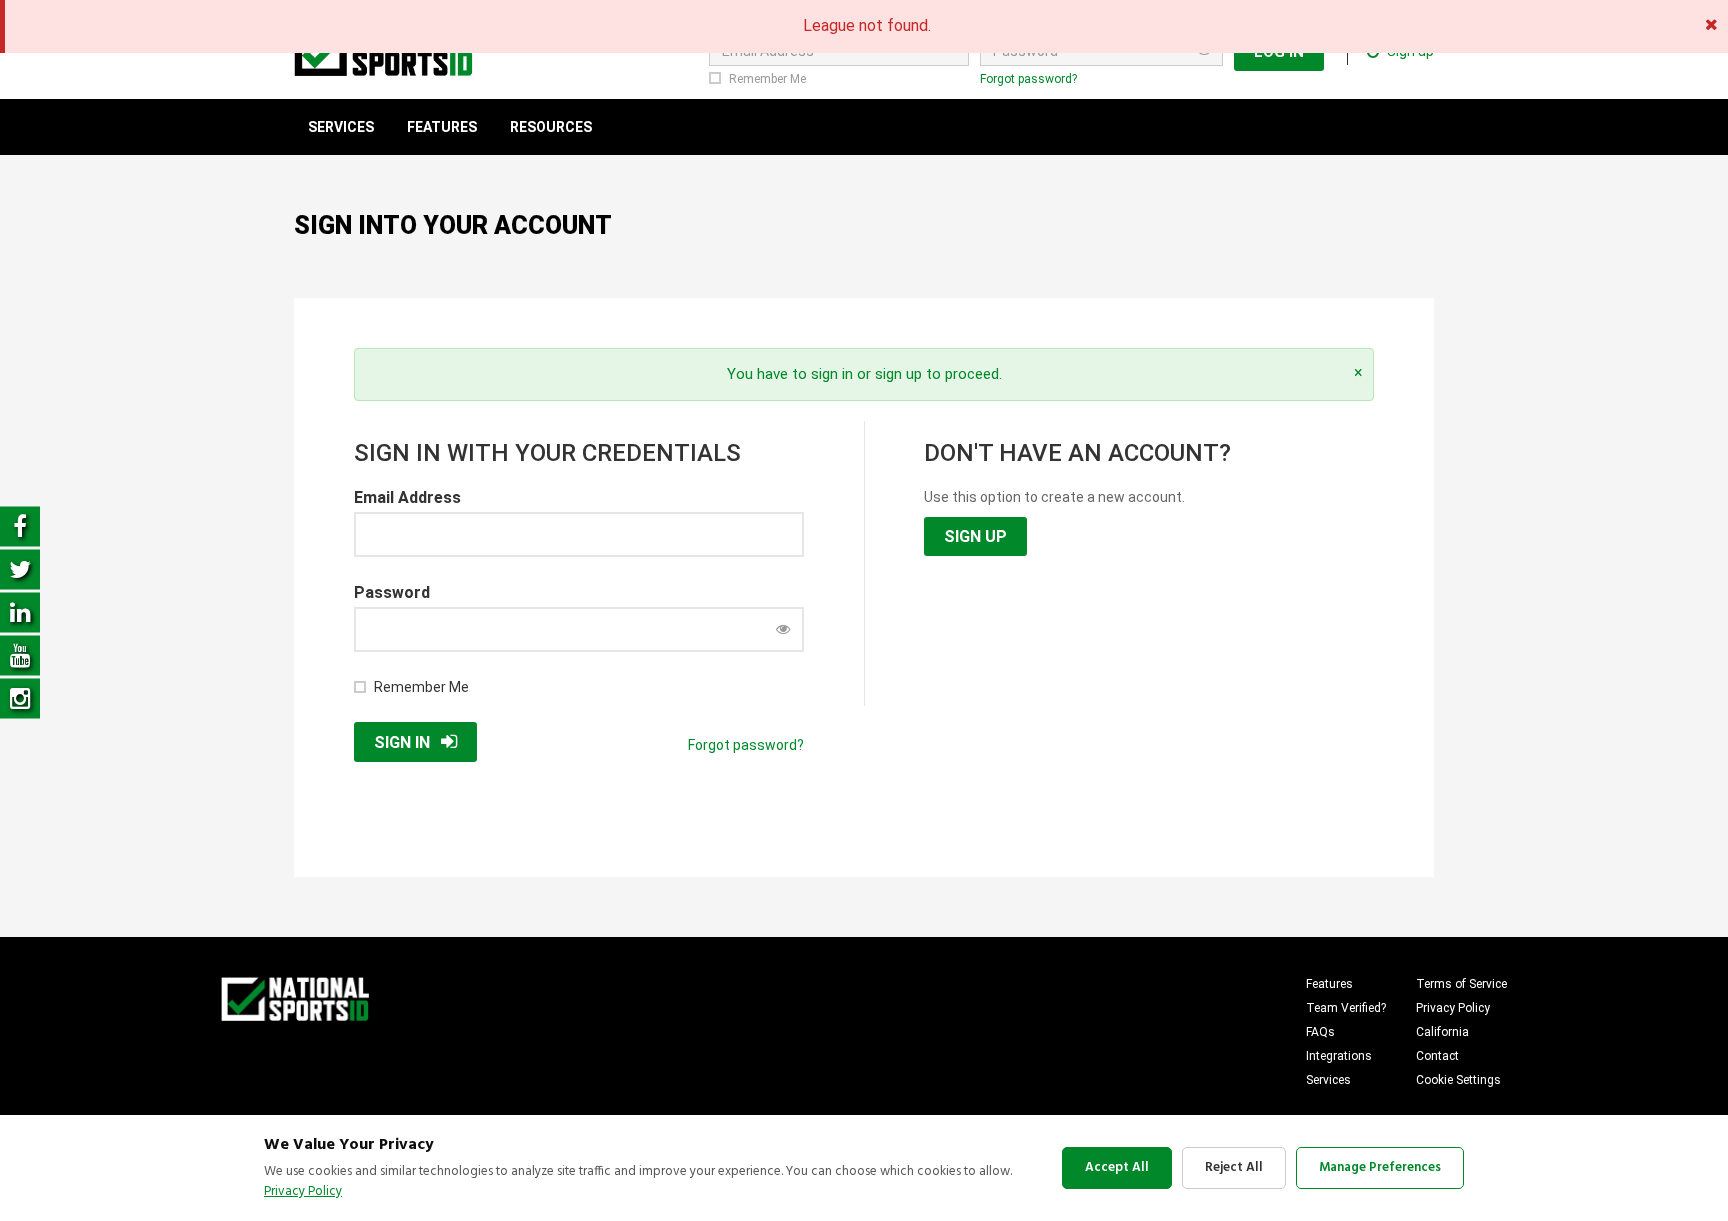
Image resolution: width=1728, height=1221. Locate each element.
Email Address (407, 497)
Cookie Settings (1458, 1080)
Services (1328, 1080)
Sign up (975, 536)
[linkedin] (20, 610)
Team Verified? (1346, 1008)
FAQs (1320, 1032)
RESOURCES (551, 127)
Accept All (1117, 1167)
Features (1329, 984)
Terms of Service (1461, 984)
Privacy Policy (1453, 1008)
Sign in (402, 742)
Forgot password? (1028, 79)
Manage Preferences (1380, 1167)
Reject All (1234, 1167)
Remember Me (767, 79)
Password (392, 592)
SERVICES (341, 127)
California (1442, 1032)
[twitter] (20, 567)
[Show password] (783, 629)
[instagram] (20, 696)
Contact (1437, 1056)
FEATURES (442, 127)
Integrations (1339, 1056)
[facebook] (20, 524)
